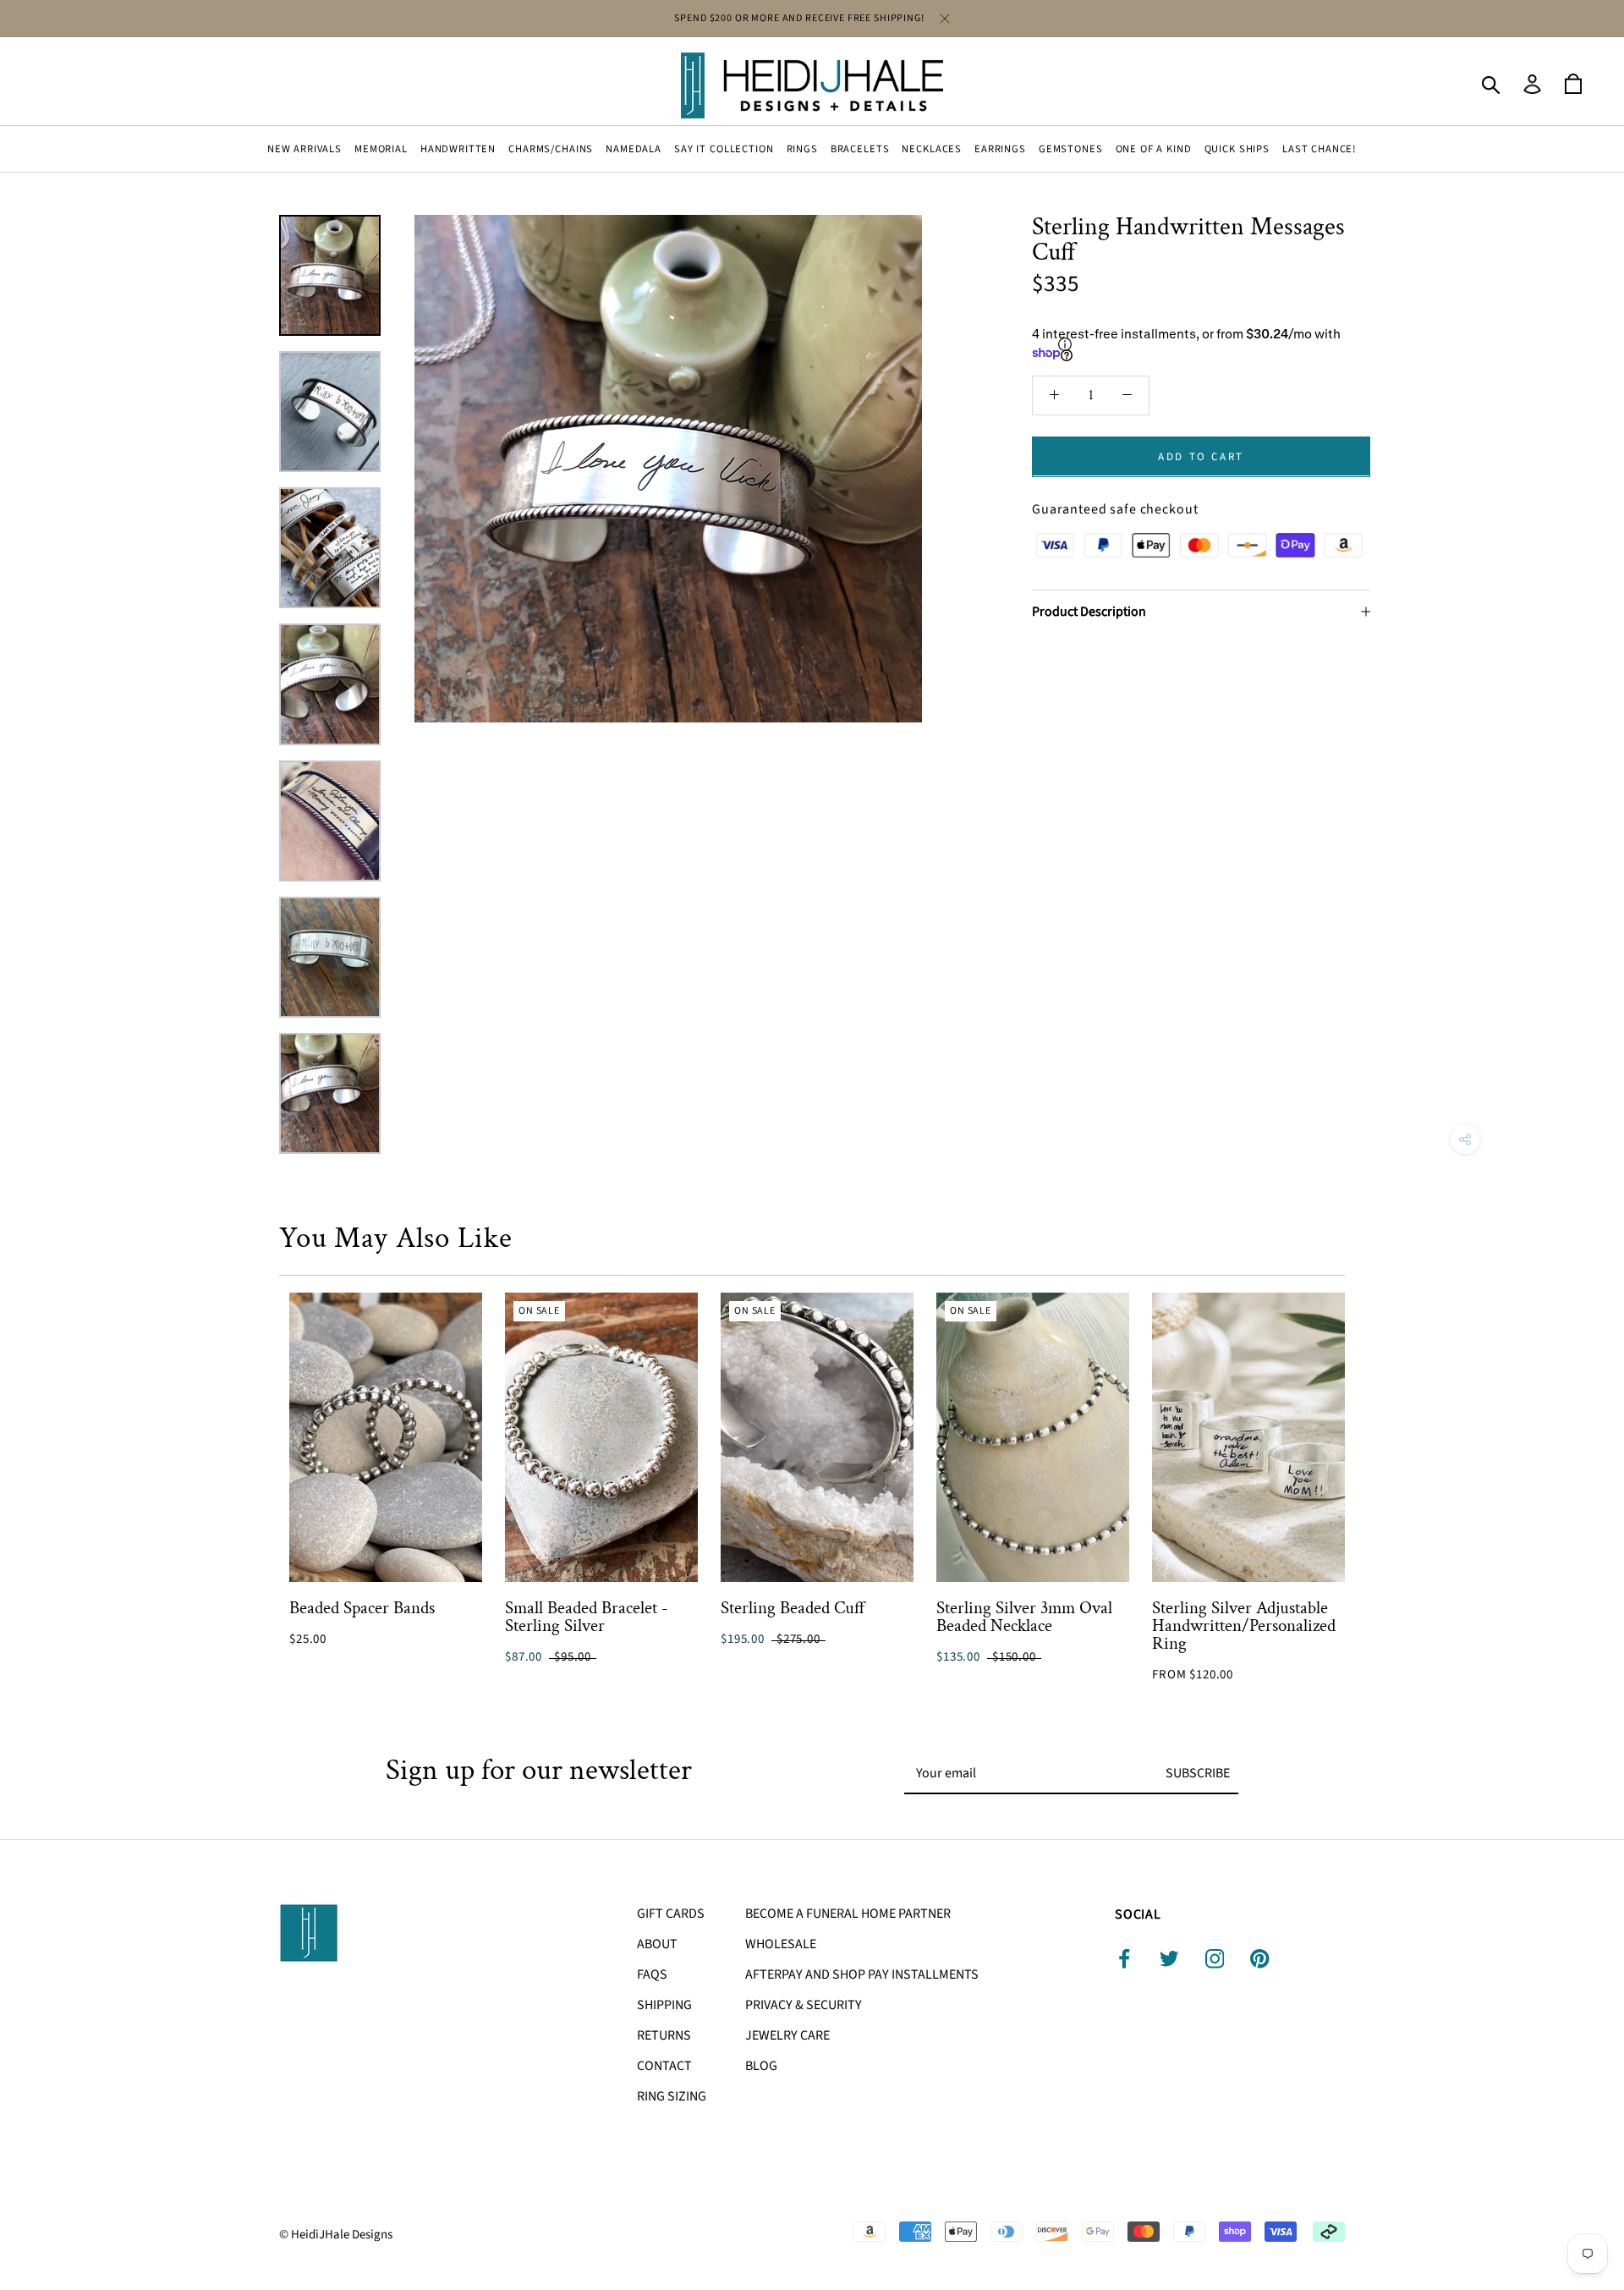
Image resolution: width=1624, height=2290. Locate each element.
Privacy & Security (804, 2005)
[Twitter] (1169, 1959)
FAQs (652, 1974)
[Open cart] (1573, 85)
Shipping (664, 2005)
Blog (761, 2066)
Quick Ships (1237, 149)
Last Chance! (1319, 149)
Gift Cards (671, 1914)
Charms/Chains (551, 149)
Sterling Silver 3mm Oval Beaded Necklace (1024, 1617)
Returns (664, 2035)
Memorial (381, 149)
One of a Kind (1154, 149)
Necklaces (932, 149)
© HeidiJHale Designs (336, 2235)
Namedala (634, 149)
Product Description (1089, 611)
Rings (802, 149)
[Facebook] (1125, 1959)
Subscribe (1198, 1773)
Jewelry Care (787, 2035)
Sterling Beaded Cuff (793, 1608)
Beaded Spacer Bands (362, 1608)
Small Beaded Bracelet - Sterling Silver (587, 1617)
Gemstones (1071, 149)
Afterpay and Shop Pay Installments (862, 1974)
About (657, 1944)
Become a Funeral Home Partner (848, 1914)
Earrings (1000, 149)
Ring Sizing (672, 2096)
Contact (664, 2066)
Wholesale (781, 1944)
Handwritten (458, 149)
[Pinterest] (1260, 1959)
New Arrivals (304, 149)
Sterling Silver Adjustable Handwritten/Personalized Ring (1244, 1626)
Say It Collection (724, 149)
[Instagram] (1215, 1959)
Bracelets (860, 149)
